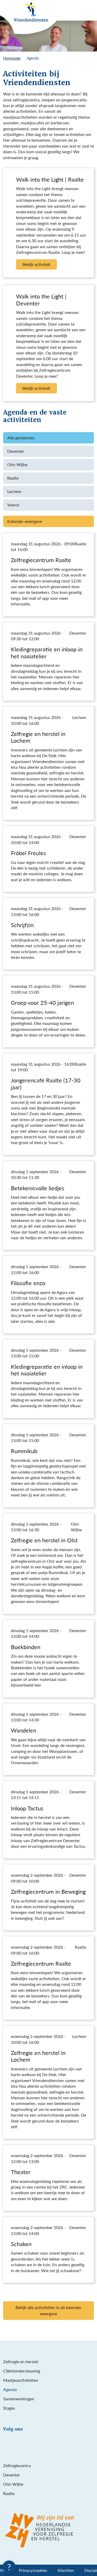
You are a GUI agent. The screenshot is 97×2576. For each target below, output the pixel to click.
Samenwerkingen (19, 2399)
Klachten (66, 2570)
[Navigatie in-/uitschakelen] (91, 10)
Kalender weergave (25, 521)
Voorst (13, 505)
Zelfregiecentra (17, 2465)
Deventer (16, 451)
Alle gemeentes (21, 438)
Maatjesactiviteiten (21, 2380)
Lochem (14, 491)
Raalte (13, 478)
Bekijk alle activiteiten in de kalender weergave (48, 2310)
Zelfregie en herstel (21, 2362)
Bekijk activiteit (36, 264)
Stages (9, 2408)
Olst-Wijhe (17, 464)
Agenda (10, 2389)
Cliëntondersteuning (22, 2371)
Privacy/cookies (33, 2570)
